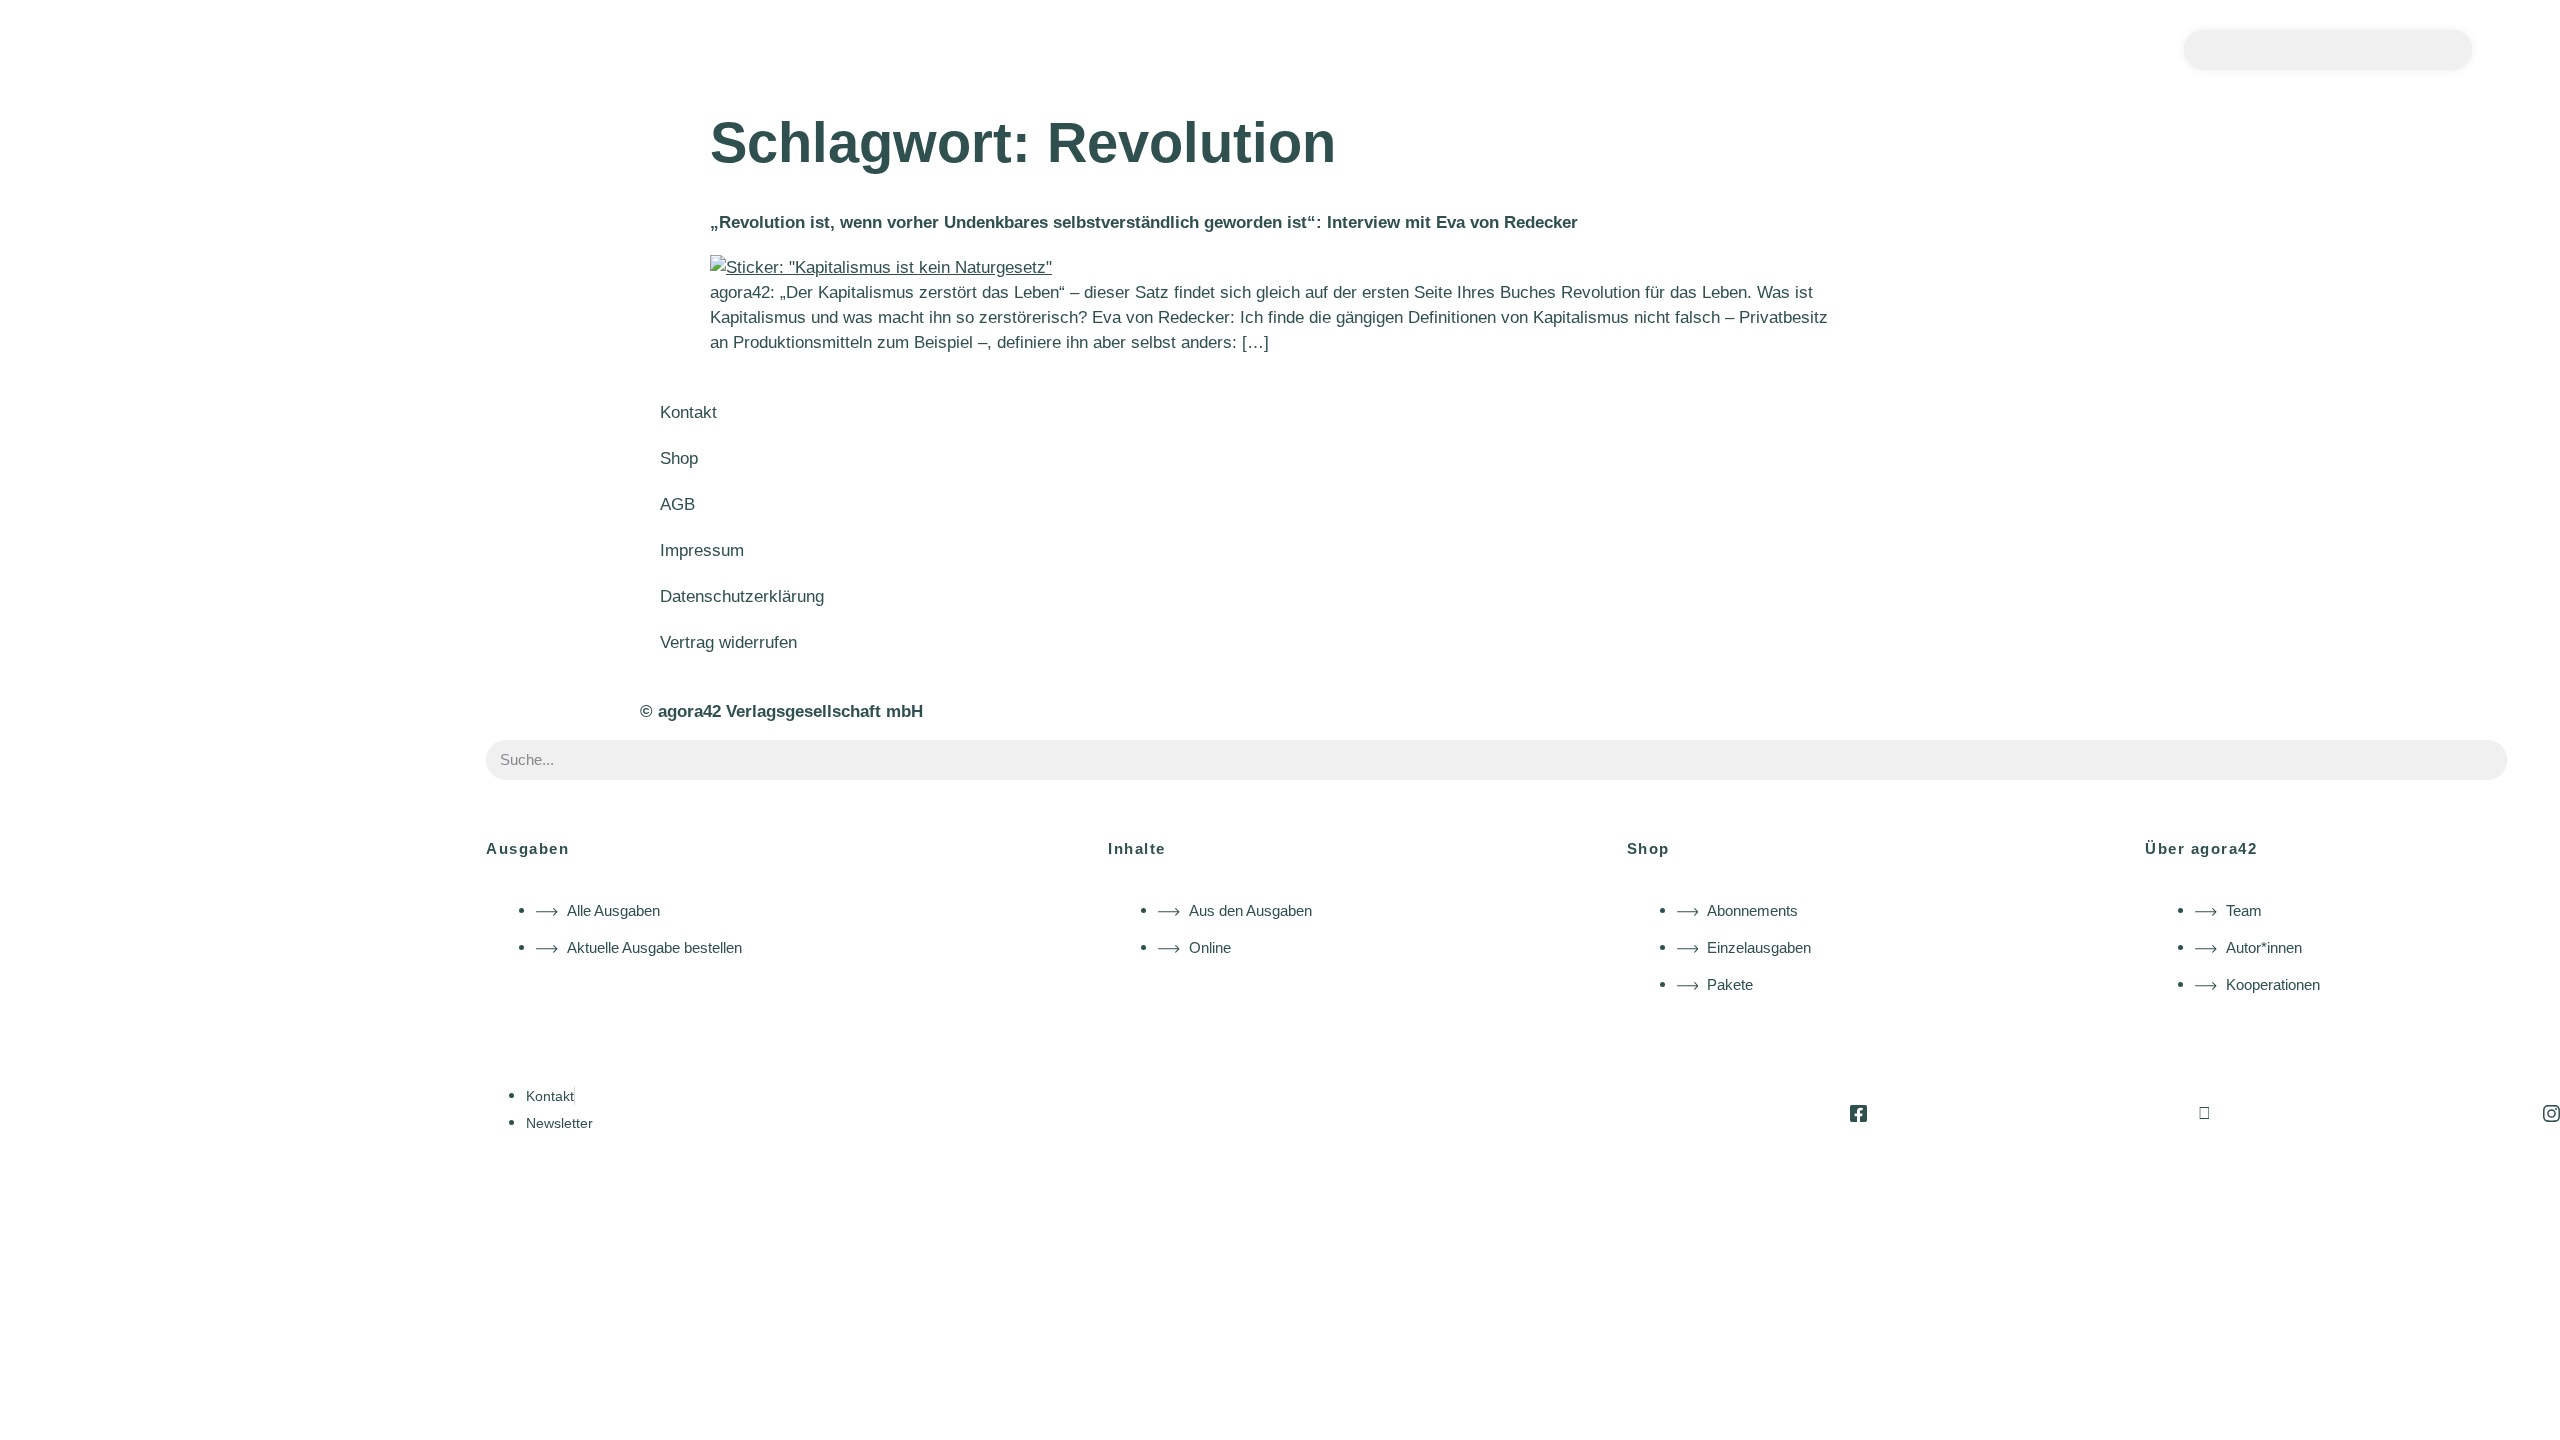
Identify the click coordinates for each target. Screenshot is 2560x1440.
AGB (677, 504)
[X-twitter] (2204, 1113)
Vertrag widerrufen (728, 642)
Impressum (702, 550)
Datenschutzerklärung (742, 596)
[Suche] (2452, 50)
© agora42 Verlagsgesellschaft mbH (781, 711)
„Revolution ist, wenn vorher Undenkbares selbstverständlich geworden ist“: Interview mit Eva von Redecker (1144, 222)
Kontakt (688, 412)
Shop (679, 458)
